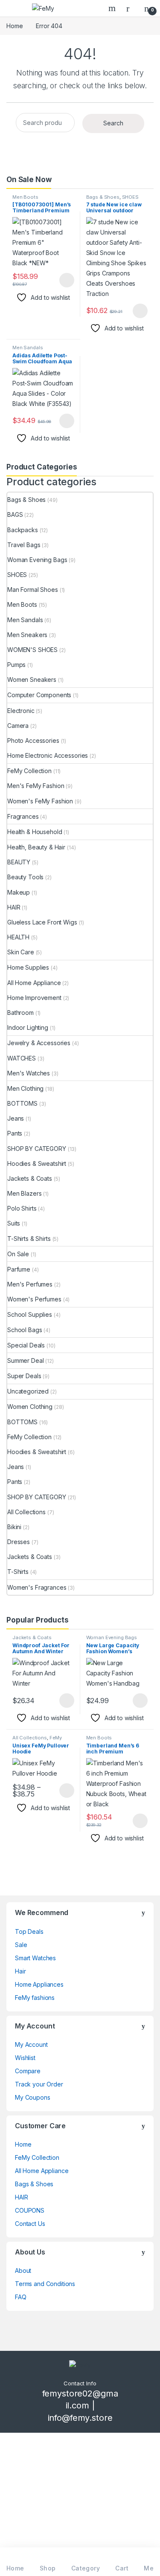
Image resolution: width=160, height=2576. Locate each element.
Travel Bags (24, 545)
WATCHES (22, 1058)
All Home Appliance (34, 983)
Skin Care (21, 952)
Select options (64, 280)
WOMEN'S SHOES (32, 650)
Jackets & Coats (30, 1178)
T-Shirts (18, 1572)
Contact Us (30, 2224)
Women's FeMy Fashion (40, 801)
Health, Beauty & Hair (36, 847)
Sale (21, 1945)
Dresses (19, 1542)
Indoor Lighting (28, 1027)
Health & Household (35, 832)
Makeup (19, 892)
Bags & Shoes (103, 197)
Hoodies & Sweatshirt (37, 1163)
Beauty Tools (25, 877)
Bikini (14, 1527)
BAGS (15, 514)
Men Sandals (28, 348)
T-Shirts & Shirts (29, 1239)
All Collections (26, 1512)
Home (15, 26)
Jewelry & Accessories (39, 1043)
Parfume (19, 1269)
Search (113, 8)
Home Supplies (28, 967)
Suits (14, 1223)
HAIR (14, 907)
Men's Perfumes (30, 1284)
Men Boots (25, 197)
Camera (18, 726)
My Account (31, 2044)
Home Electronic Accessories (48, 755)
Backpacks (23, 530)
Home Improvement (34, 998)
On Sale (18, 1254)
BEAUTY (19, 862)
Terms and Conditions (45, 2284)
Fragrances (23, 816)
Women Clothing (30, 1407)
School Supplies (30, 1314)
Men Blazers (24, 1193)
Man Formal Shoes (33, 590)
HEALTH (18, 937)
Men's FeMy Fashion (36, 786)
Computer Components (39, 695)
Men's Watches (29, 1073)
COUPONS (30, 2210)
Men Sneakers (27, 635)
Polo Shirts (22, 1208)
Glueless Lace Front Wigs (42, 922)
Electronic (21, 711)
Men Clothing (25, 1088)
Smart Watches (35, 1958)
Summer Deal (25, 1360)
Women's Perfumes (34, 1299)
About (23, 2270)
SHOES (130, 197)
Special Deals (26, 1345)
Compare (28, 2071)
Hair (20, 1971)
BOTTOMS (22, 1103)
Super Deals (24, 1376)
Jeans (16, 1118)
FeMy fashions (35, 1998)
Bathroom (20, 1013)
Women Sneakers (32, 679)
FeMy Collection (29, 771)
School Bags (25, 1330)
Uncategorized (28, 1391)
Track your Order (39, 2084)
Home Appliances (39, 1984)
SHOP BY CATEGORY (37, 1149)
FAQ (21, 2297)
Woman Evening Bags (37, 560)
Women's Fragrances (37, 1587)
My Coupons (33, 2097)
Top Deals (29, 1931)
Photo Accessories (33, 740)
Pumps (16, 665)
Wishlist (25, 2058)
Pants (15, 1133)
